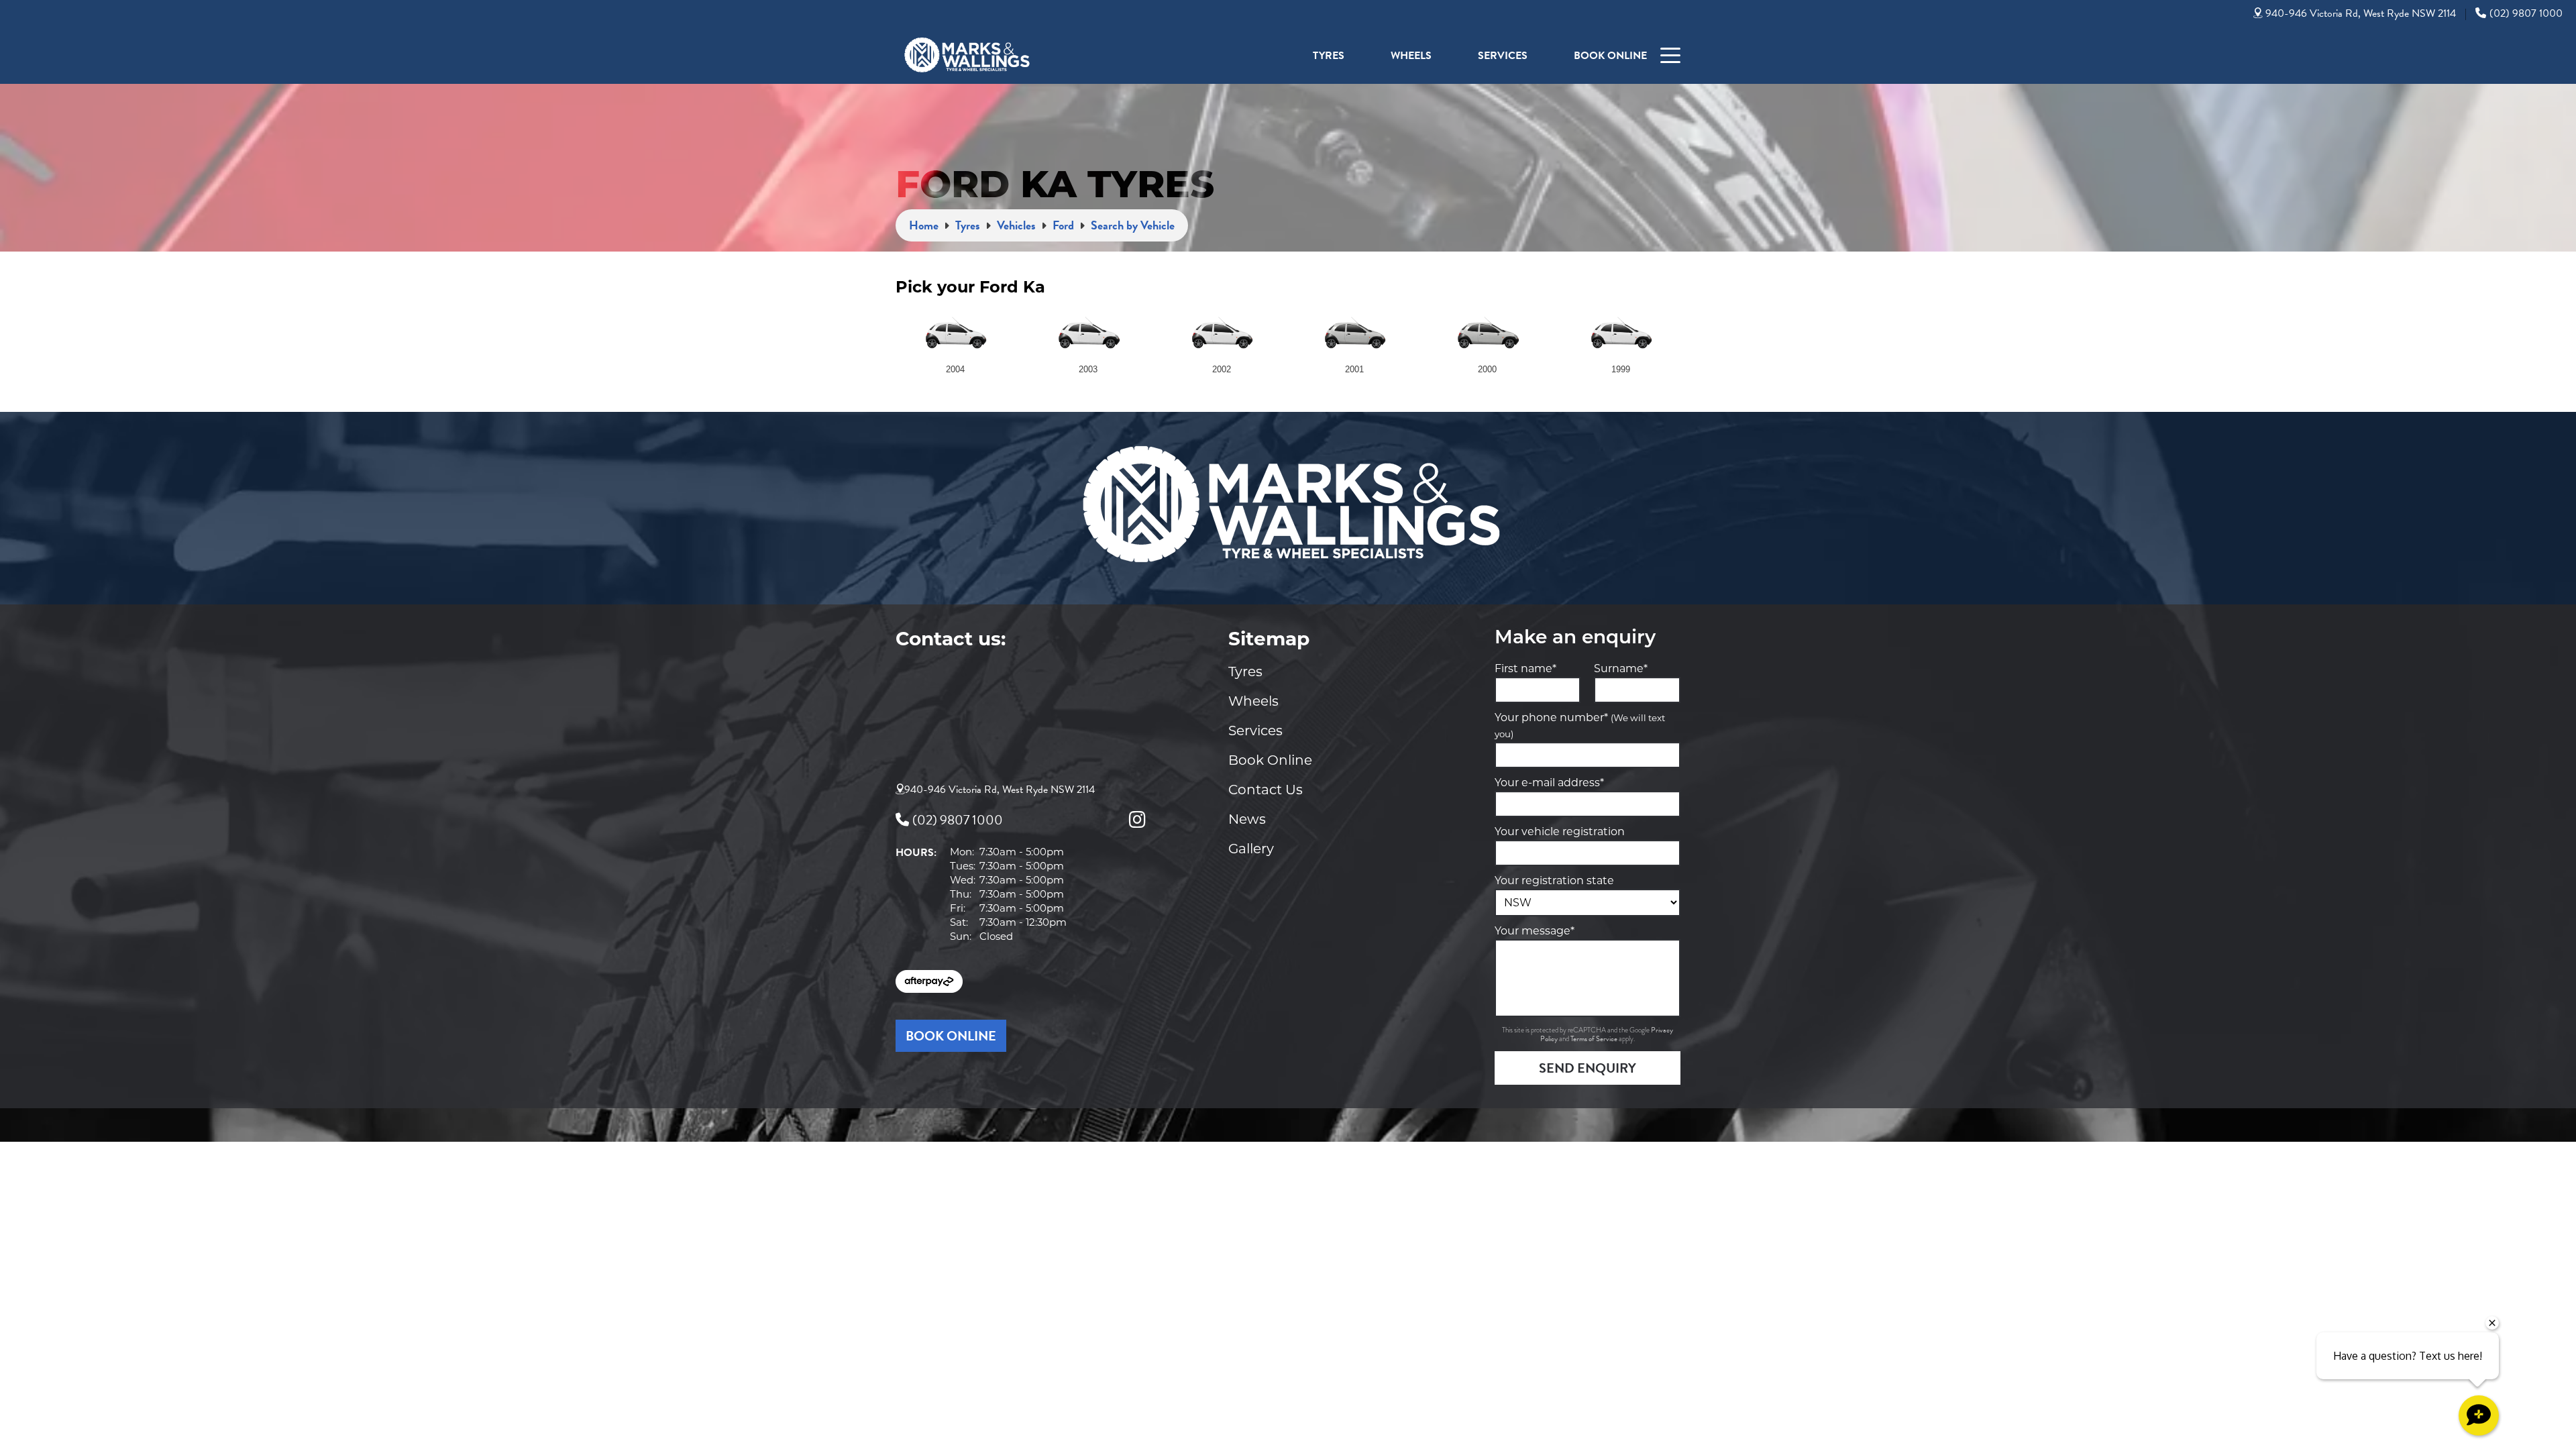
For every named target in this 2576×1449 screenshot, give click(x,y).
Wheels (1411, 56)
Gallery (1251, 849)
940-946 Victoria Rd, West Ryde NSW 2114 (2361, 13)
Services (1503, 56)
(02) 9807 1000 (2526, 13)
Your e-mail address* (1549, 783)
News (1247, 819)
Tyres (1329, 56)
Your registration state (1554, 880)
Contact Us (1266, 790)
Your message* (1535, 931)
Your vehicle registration (1560, 831)
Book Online (1610, 56)
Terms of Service (1595, 1039)
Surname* (1621, 668)
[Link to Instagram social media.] (1137, 820)
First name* (1525, 668)
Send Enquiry (1588, 1068)
